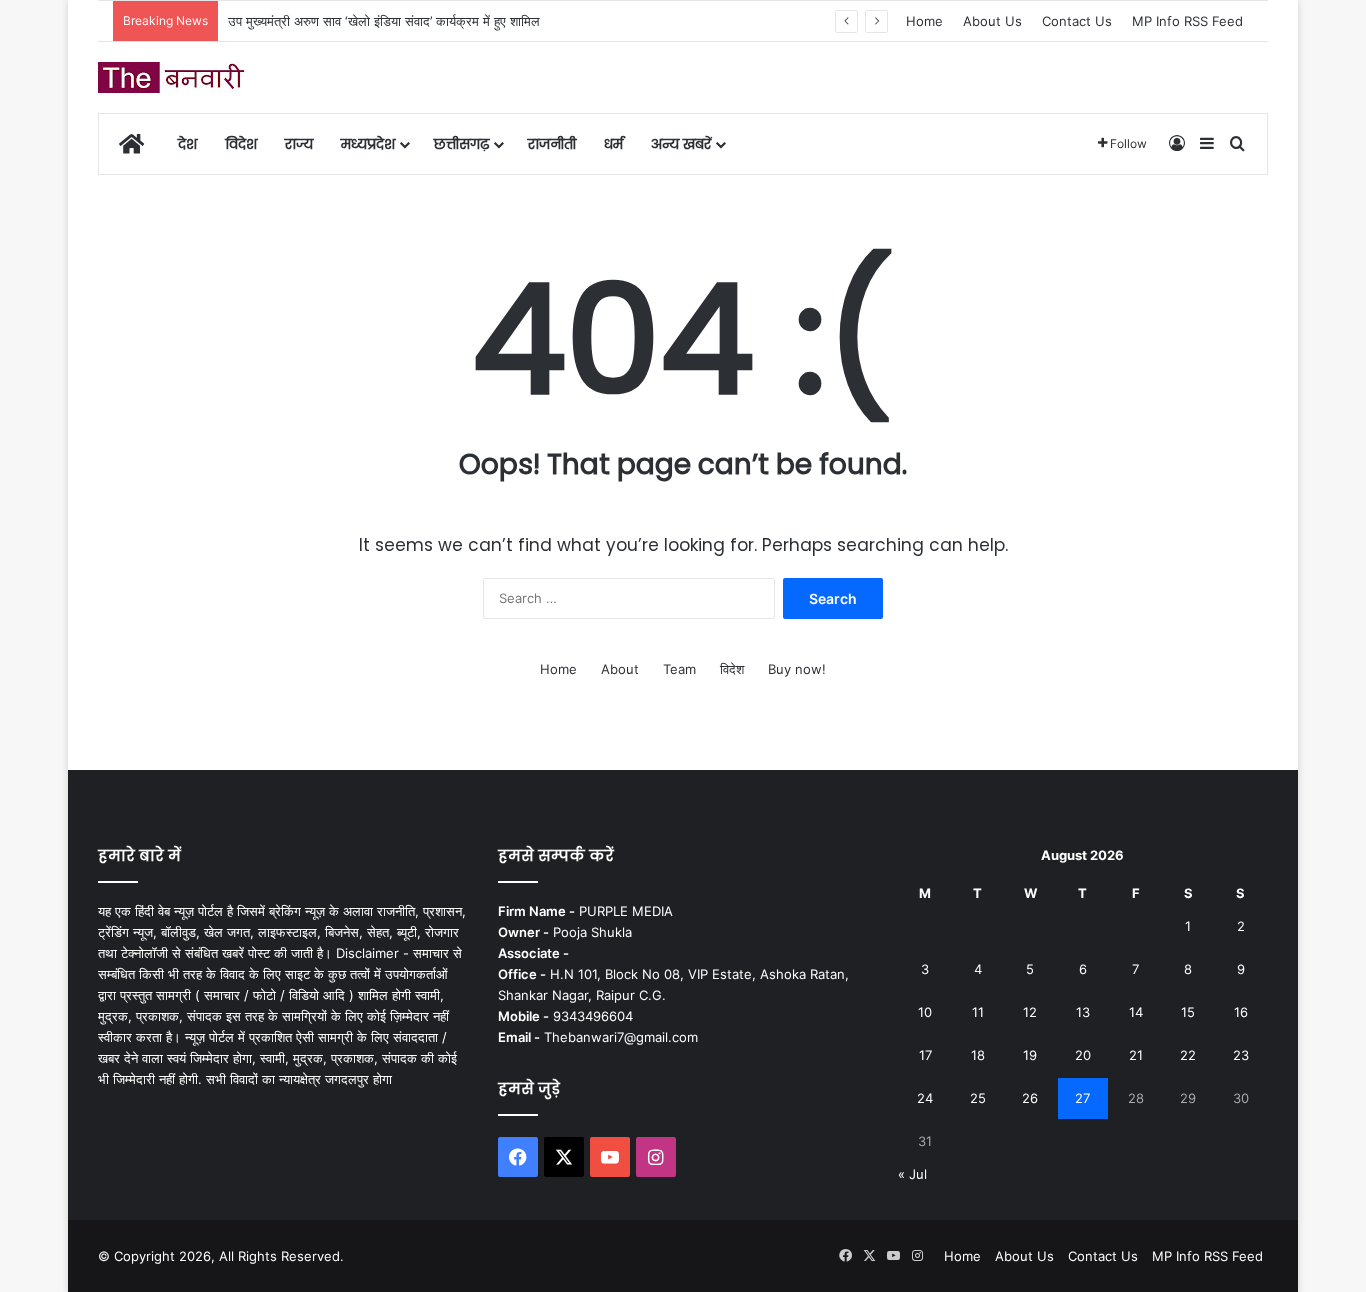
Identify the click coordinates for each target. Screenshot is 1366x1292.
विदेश (241, 144)
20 (1083, 1055)
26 (1030, 1098)
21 (1136, 1055)
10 (925, 1012)
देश (187, 144)
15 (1188, 1012)
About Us (992, 21)
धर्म (613, 144)
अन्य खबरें (681, 144)
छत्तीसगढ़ (461, 144)
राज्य (299, 144)
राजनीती (552, 144)
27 (1082, 1098)
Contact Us (1077, 21)
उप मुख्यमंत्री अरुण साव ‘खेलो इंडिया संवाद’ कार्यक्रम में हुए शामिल (384, 21)
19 (1030, 1055)
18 (978, 1055)
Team (679, 669)
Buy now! (797, 669)
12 (1030, 1012)
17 (925, 1055)
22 (1188, 1055)
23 (1241, 1055)
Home (924, 21)
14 (1136, 1012)
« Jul (912, 1174)
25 (978, 1098)
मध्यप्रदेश (368, 144)
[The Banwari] (173, 77)
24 (925, 1098)
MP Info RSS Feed (1187, 21)
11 (978, 1012)
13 (1083, 1012)
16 (1241, 1012)
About (620, 669)
